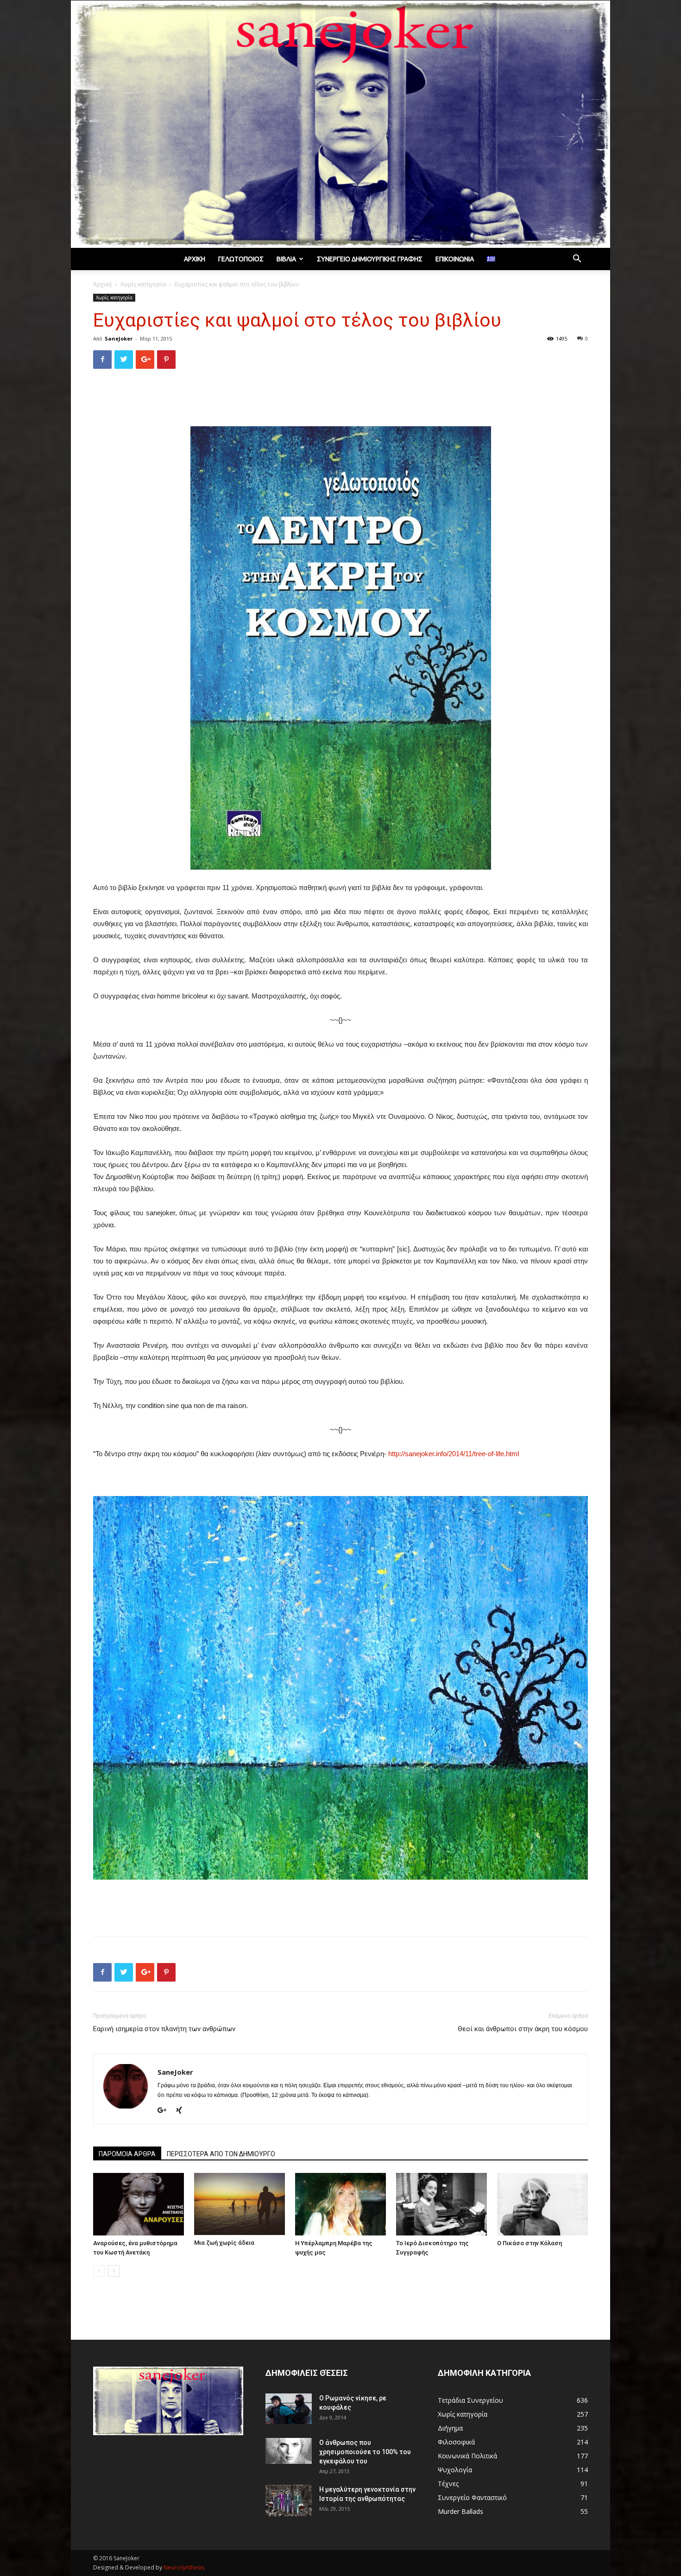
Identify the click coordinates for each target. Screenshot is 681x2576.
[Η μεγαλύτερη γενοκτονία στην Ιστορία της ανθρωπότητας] (289, 2501)
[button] (577, 260)
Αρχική (195, 259)
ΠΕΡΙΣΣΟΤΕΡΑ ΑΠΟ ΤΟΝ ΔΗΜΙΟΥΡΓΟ (221, 2154)
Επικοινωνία (455, 259)
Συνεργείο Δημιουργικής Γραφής (370, 259)
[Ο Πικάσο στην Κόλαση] (542, 2204)
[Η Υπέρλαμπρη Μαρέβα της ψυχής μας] (340, 2204)
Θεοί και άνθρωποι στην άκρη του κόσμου (523, 2029)
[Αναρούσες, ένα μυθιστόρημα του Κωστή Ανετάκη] (139, 2204)
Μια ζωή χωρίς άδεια (224, 2243)
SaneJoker (119, 338)
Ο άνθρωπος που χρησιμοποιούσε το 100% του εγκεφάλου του (365, 2452)
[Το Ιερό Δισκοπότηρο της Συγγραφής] (441, 2204)
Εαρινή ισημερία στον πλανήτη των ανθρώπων (164, 2029)
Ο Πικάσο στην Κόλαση (530, 2243)
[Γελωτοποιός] (340, 124)
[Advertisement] (340, 400)
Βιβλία (286, 259)
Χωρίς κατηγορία (143, 284)
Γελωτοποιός (241, 259)
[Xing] (182, 2111)
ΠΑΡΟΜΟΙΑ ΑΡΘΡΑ (127, 2154)
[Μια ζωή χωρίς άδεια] (240, 2204)
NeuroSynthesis (184, 2567)
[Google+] (165, 2111)
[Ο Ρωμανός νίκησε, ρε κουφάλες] (289, 2409)
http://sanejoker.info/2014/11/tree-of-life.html (454, 1454)
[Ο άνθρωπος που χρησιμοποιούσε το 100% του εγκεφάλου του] (289, 2451)
